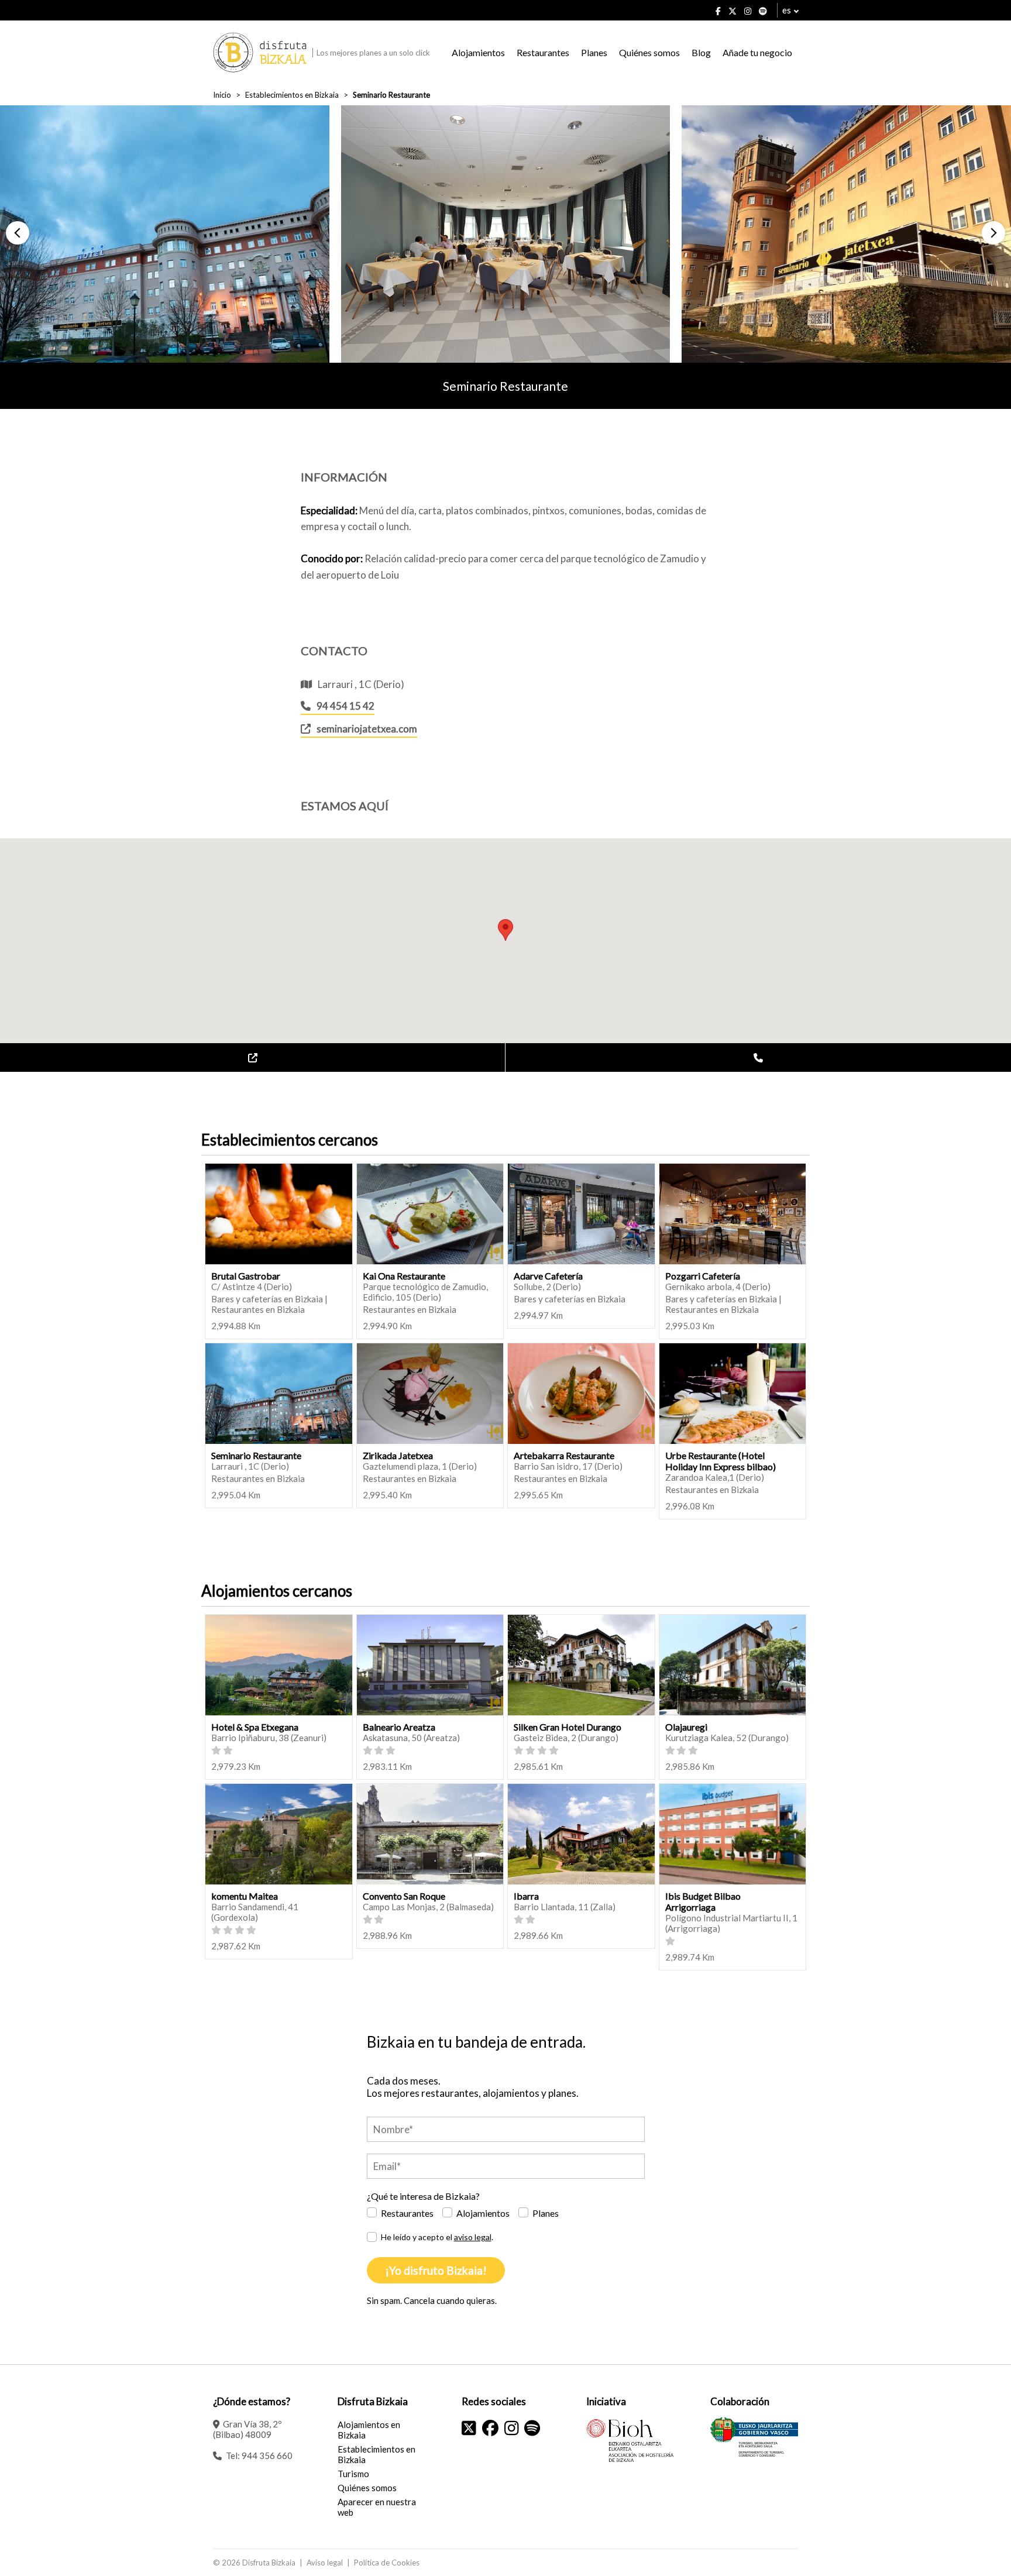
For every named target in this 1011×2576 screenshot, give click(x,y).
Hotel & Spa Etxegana (255, 1727)
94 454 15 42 (345, 706)
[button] (18, 233)
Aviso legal (325, 2563)
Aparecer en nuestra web (377, 2507)
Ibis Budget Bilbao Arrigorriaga (703, 1901)
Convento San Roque (404, 1896)
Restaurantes (543, 52)
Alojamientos (478, 52)
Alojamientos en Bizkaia (369, 2430)
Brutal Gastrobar (246, 1276)
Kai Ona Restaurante (404, 1276)
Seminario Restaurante (256, 1455)
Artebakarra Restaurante (564, 1455)
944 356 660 (267, 2455)
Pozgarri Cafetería (703, 1276)
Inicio (222, 95)
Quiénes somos (649, 52)
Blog (701, 52)
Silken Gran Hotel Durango (568, 1727)
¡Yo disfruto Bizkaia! (436, 2270)
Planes (594, 52)
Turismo (353, 2474)
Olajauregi (686, 1727)
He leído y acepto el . (437, 2237)
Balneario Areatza (399, 1727)
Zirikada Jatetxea (398, 1455)
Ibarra (526, 1896)
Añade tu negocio (757, 52)
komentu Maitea (245, 1896)
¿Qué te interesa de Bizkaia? (423, 2196)
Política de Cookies (387, 2563)
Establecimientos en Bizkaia (292, 95)
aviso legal (473, 2237)
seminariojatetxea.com (367, 729)
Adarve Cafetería (548, 1276)
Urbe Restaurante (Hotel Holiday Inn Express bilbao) (721, 1461)
